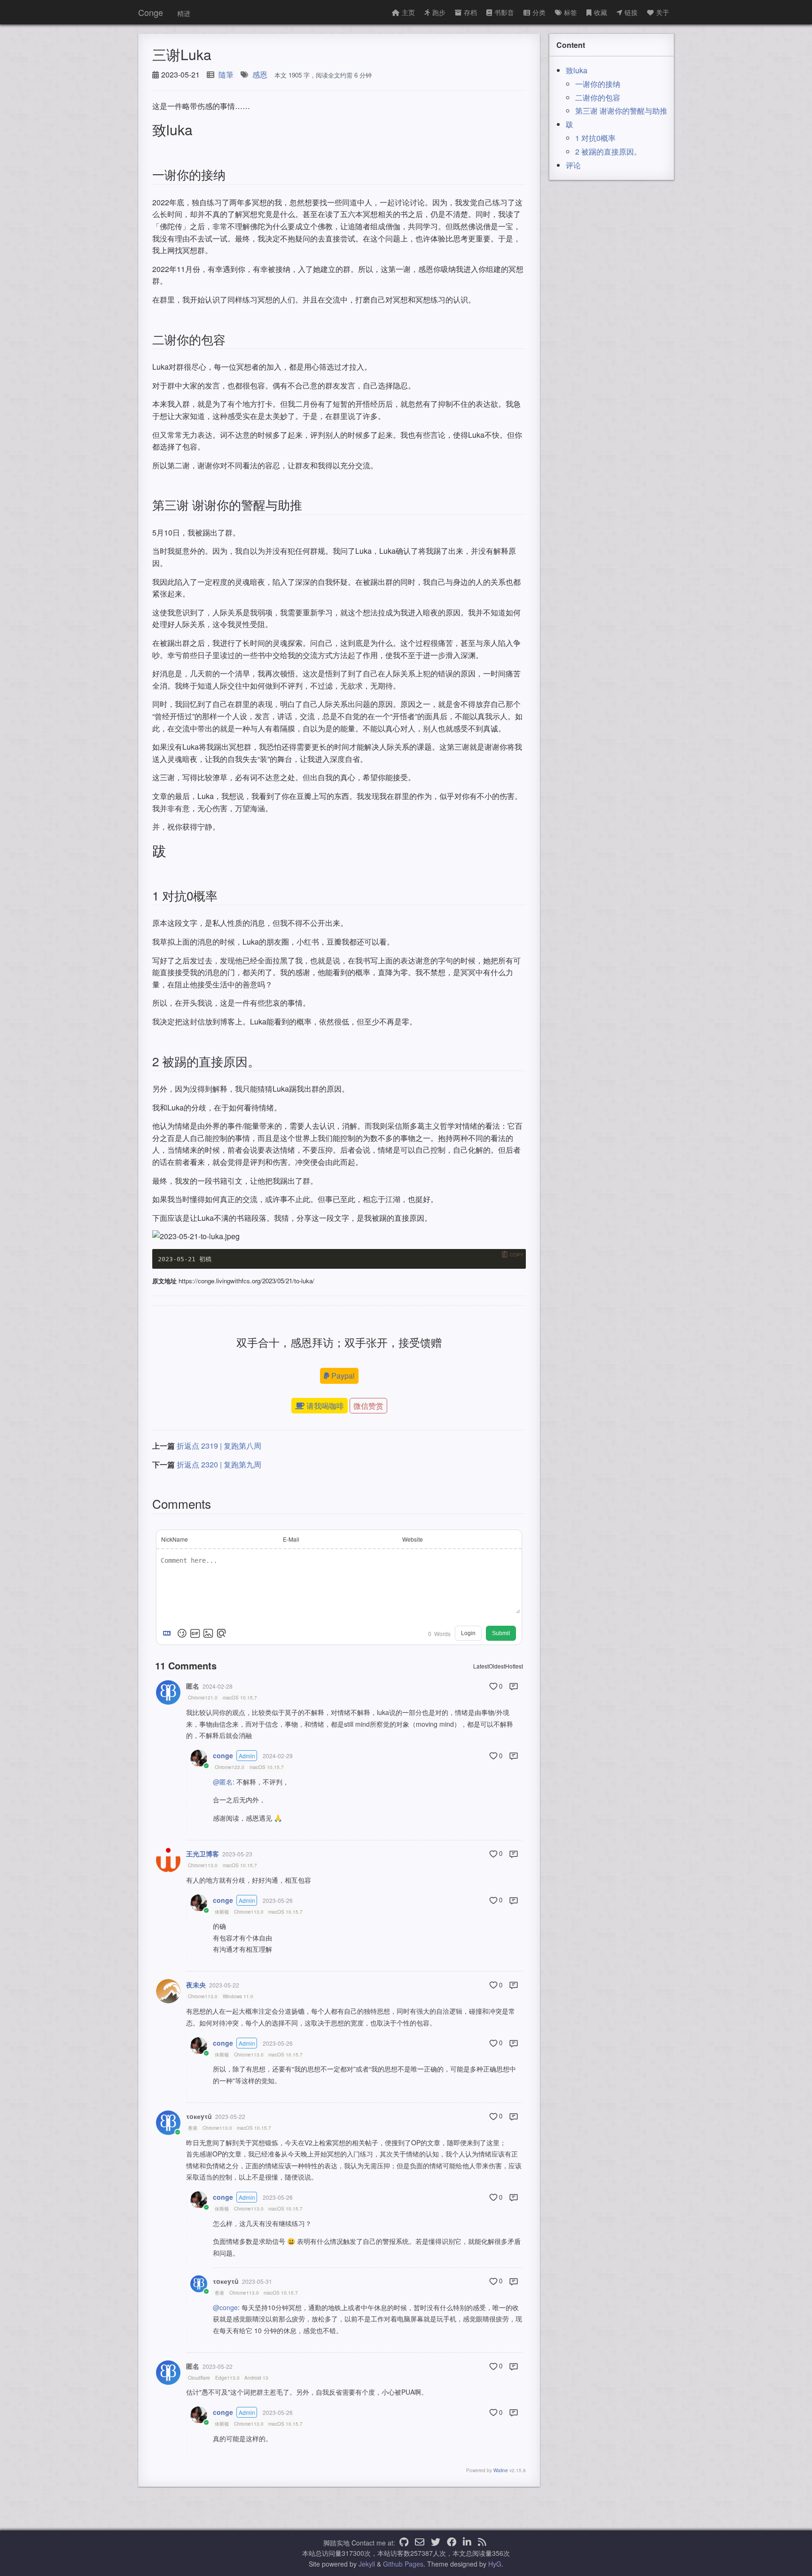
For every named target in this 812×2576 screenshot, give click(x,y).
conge (223, 1755)
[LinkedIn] (467, 2543)
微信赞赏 (368, 1406)
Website (413, 1539)
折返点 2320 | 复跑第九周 (219, 1464)
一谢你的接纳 (598, 84)
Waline (501, 2470)
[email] (420, 2543)
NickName (175, 1539)
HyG (495, 2564)
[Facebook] (452, 2543)
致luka (577, 70)
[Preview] (221, 1633)
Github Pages (403, 2564)
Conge (151, 12)
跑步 (439, 12)
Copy (517, 1255)
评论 (573, 165)
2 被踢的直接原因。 (608, 151)
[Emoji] (182, 1633)
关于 (663, 12)
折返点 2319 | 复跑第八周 (219, 1446)
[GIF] (195, 1633)
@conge (225, 2307)
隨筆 (226, 74)
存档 (470, 12)
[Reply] (514, 1686)
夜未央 (196, 1985)
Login (468, 1633)
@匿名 (223, 1782)
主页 (408, 12)
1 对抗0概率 (595, 138)
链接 (631, 12)
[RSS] (482, 2543)
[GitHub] (404, 2543)
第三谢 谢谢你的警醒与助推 (621, 111)
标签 (570, 12)
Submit (501, 1633)
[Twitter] (436, 2543)
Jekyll (367, 2564)
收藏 (601, 12)
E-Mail (291, 1539)
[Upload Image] (208, 1633)
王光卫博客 (203, 1854)
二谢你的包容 (598, 97)
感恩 (260, 74)
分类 (539, 12)
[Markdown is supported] (169, 1633)
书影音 (504, 12)
